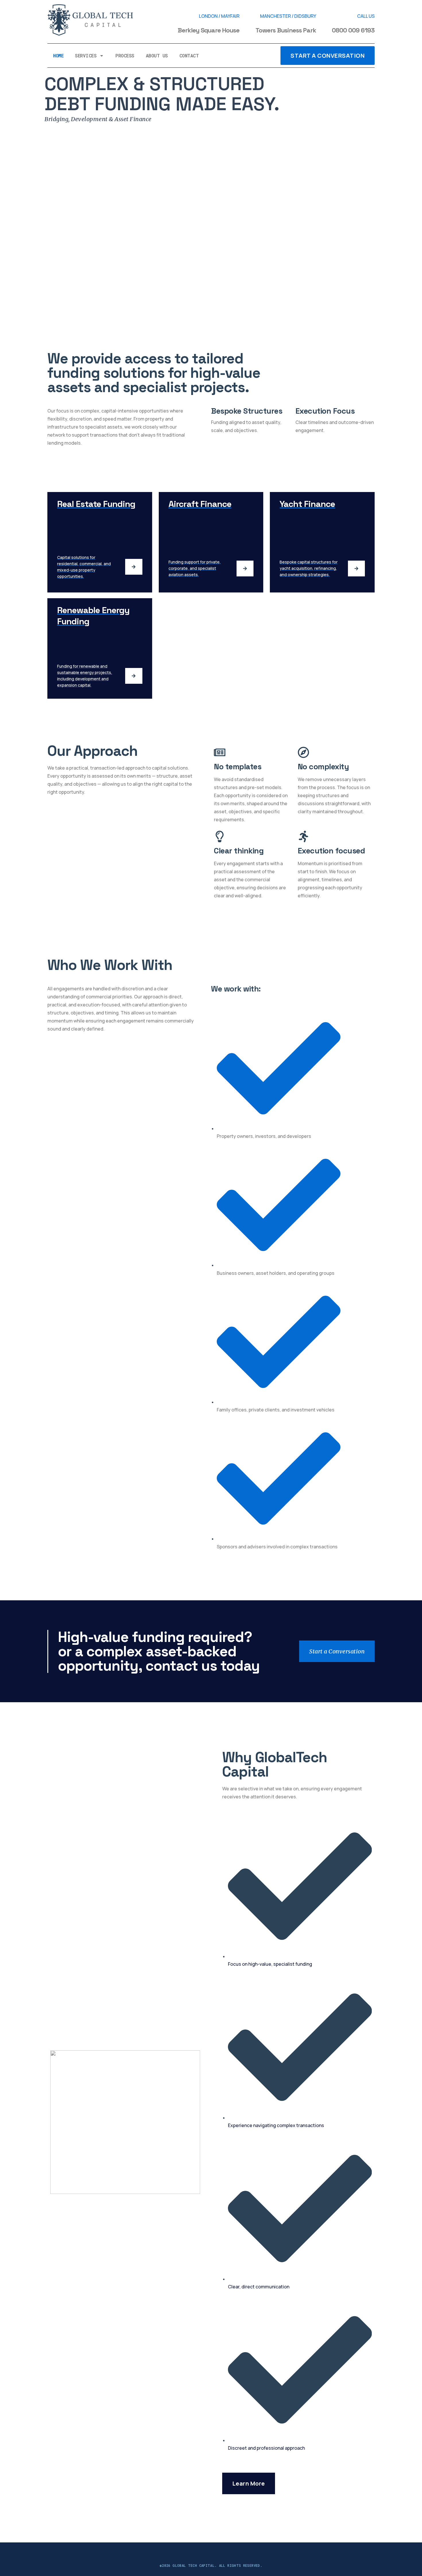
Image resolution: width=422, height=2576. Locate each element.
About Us (157, 56)
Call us (366, 16)
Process (125, 56)
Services (86, 56)
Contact (189, 56)
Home (58, 56)
